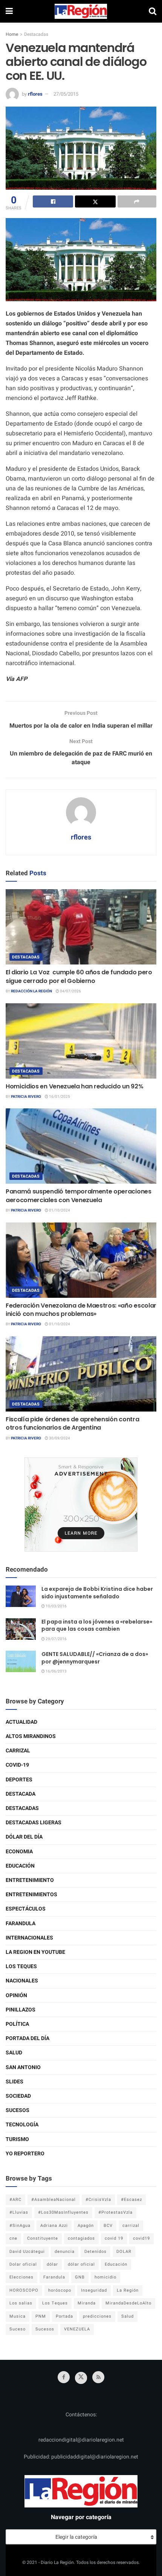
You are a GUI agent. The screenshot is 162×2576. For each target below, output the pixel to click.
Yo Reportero (25, 2154)
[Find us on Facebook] (64, 2377)
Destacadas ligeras (34, 1823)
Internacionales (29, 1938)
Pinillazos (21, 2010)
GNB (80, 2277)
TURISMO (17, 2139)
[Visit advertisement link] (81, 1505)
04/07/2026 (70, 991)
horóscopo (60, 2290)
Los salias (21, 2303)
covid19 (141, 2238)
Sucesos (18, 2110)
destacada (21, 1794)
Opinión (16, 1995)
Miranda (87, 2303)
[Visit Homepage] (81, 11)
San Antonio (23, 2067)
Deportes (19, 1780)
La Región (128, 2290)
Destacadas (36, 34)
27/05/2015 (66, 94)
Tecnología (22, 2125)
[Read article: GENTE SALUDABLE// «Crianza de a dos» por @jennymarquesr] (21, 1661)
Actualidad (21, 1722)
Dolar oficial (23, 2264)
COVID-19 (17, 1765)
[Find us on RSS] (98, 2377)
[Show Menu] (9, 11)
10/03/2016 (56, 1606)
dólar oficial (81, 2264)
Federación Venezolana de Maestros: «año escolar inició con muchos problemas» (81, 1310)
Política (17, 2024)
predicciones (97, 2316)
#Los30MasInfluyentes (63, 2212)
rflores (35, 94)
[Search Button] (153, 11)
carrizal (131, 2226)
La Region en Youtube (35, 1952)
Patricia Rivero (26, 1097)
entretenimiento (30, 1880)
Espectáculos (26, 1909)
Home (12, 34)
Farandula (21, 1924)
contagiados (81, 2238)
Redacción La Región (31, 991)
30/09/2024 (59, 1438)
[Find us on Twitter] (81, 2378)
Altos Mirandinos (31, 1736)
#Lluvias (19, 2212)
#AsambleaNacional (53, 2200)
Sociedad (18, 2096)
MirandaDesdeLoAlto (128, 2303)
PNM (41, 2316)
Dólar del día (24, 1837)
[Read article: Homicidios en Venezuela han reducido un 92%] (81, 1041)
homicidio (105, 2277)
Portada (64, 2316)
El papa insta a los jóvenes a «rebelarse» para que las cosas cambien (97, 1625)
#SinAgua (20, 2226)
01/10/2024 (59, 1210)
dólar (52, 2264)
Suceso (18, 2329)
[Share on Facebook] (53, 201)
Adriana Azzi (54, 2226)
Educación (20, 1866)
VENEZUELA (77, 2329)
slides (15, 2082)
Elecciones (21, 2277)
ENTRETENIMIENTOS (31, 1895)
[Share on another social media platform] (137, 201)
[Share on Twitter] (95, 201)
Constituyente (43, 2238)
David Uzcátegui (27, 2252)
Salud (14, 2053)
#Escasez (131, 2200)
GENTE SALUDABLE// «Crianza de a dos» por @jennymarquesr (95, 1658)
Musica (18, 2316)
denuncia (65, 2252)
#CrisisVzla (98, 2200)
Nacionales (22, 1981)
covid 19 (114, 2238)
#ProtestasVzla (115, 2212)
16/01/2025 (59, 1097)
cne (13, 2238)
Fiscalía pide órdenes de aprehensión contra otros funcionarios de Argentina (72, 1423)
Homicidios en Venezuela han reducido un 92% (74, 1086)
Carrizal (18, 1751)
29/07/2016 (56, 1639)
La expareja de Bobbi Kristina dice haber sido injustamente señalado (97, 1593)
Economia (19, 1852)
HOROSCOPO (24, 2290)
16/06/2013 (56, 1671)
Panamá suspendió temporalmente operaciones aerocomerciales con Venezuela (79, 1196)
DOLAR (124, 2252)
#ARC (15, 2200)
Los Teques (21, 1966)
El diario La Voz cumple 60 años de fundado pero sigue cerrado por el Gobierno (79, 976)
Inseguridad (94, 2290)
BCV (108, 2226)
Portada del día (28, 2038)
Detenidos (96, 2252)
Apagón (86, 2226)
